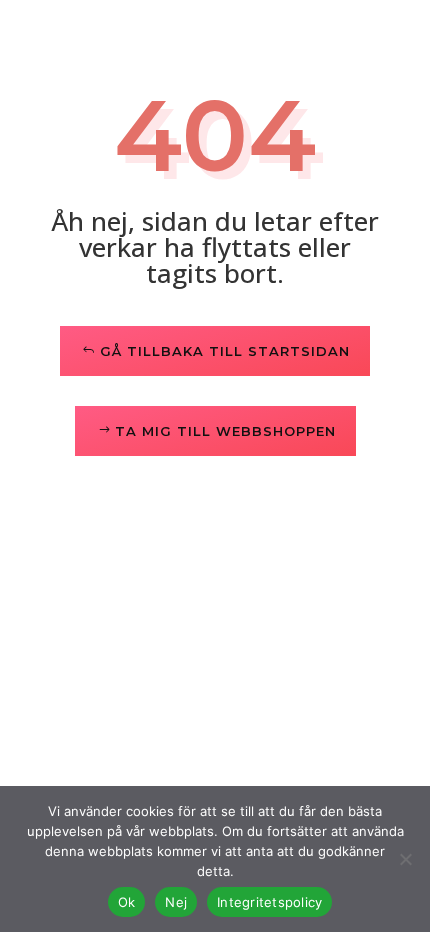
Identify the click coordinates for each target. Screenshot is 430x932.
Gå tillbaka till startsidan (225, 351)
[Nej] (405, 859)
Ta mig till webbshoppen (225, 431)
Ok (127, 902)
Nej (176, 902)
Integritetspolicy (269, 902)
